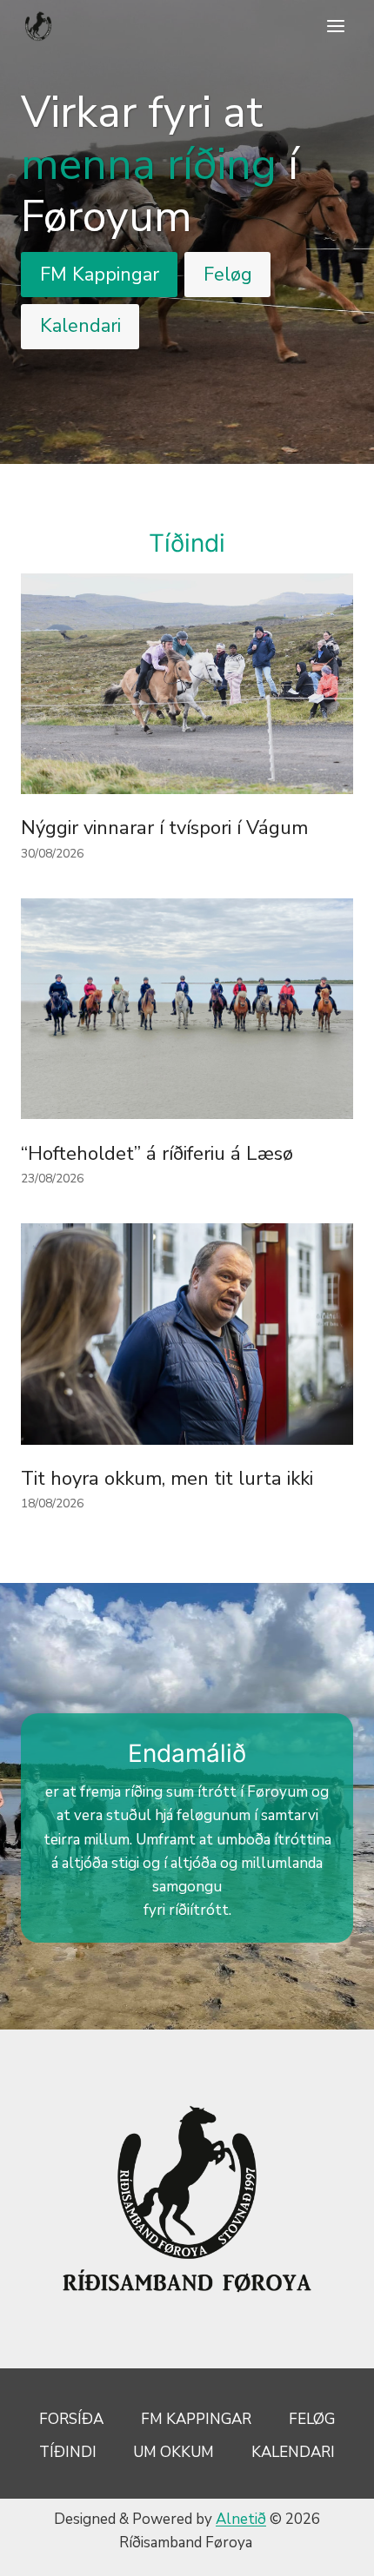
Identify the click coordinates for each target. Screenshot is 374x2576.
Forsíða (71, 2419)
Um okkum (174, 2452)
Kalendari (293, 2452)
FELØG (312, 2419)
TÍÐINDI (68, 2452)
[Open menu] (335, 26)
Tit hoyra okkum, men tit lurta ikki (167, 1479)
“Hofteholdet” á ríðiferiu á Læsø (157, 1154)
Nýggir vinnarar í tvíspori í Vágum (164, 828)
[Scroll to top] (330, 2550)
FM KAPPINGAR (196, 2419)
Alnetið (241, 2519)
